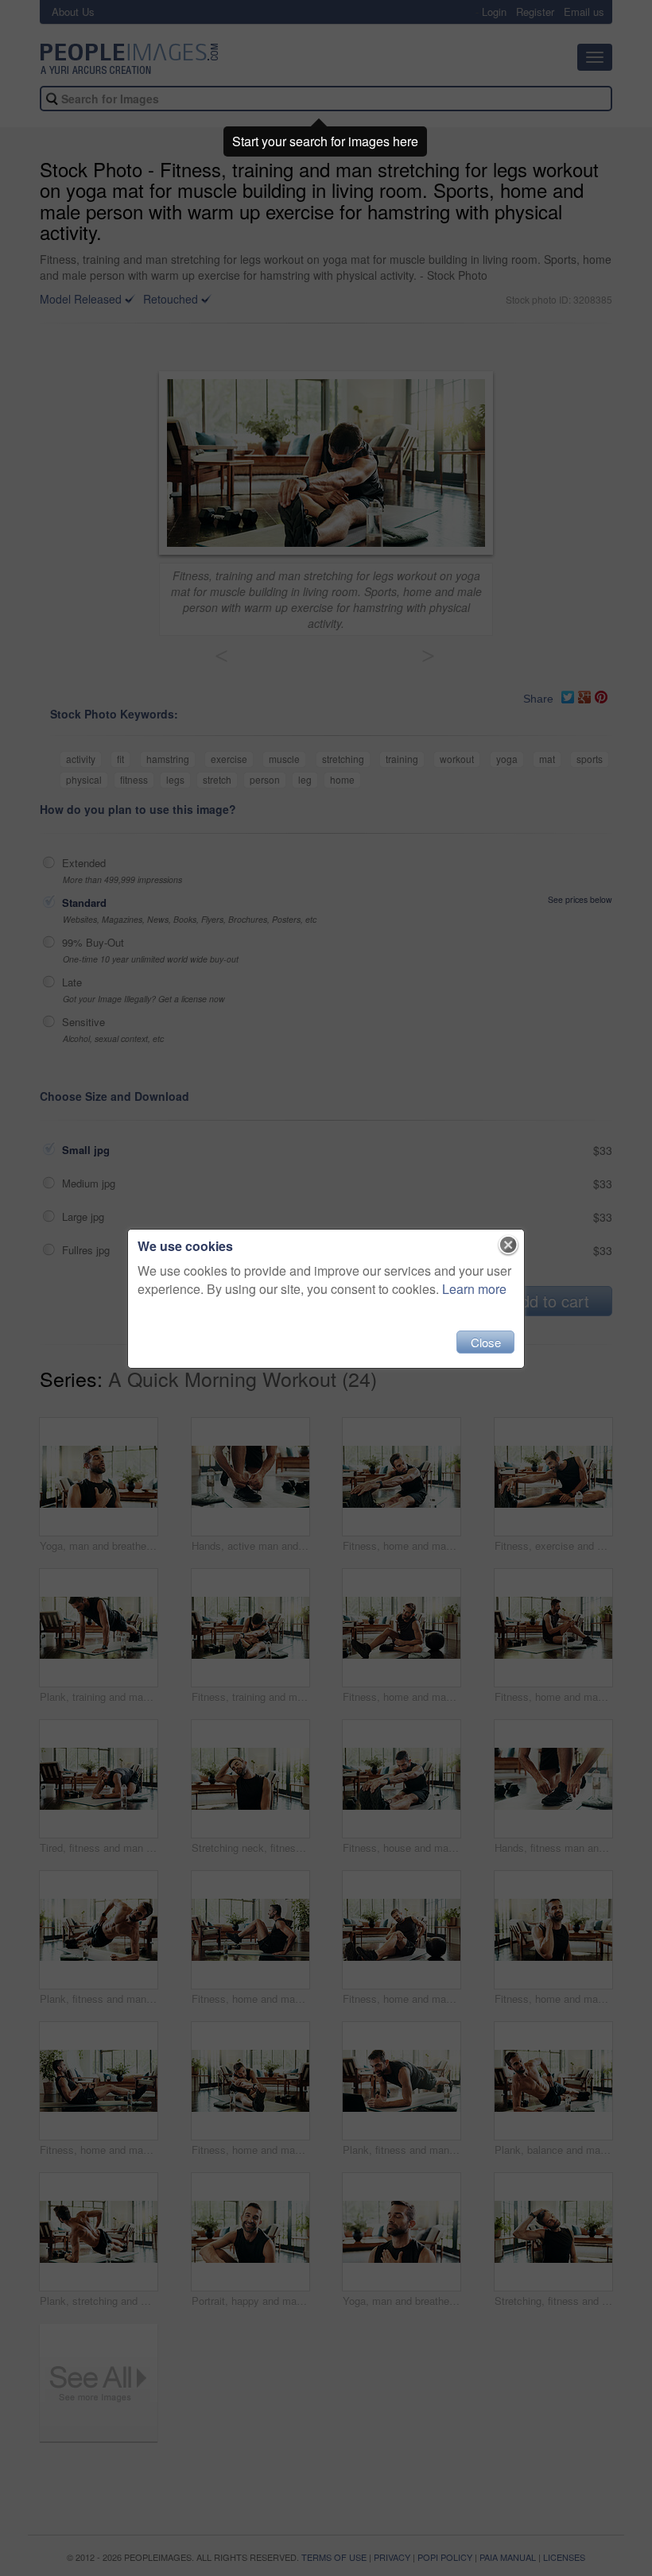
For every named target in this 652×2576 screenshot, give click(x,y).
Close (486, 1342)
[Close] (508, 1245)
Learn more (474, 1289)
